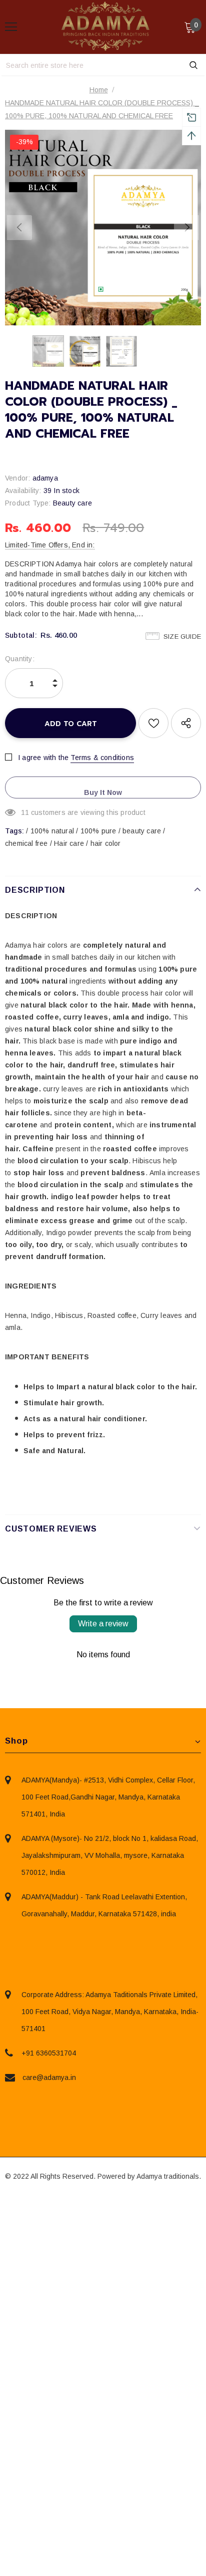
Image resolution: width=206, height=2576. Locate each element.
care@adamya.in (49, 2077)
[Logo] (105, 26)
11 (25, 812)
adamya (45, 478)
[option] (103, 228)
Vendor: (17, 478)
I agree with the (43, 758)
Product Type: (28, 503)
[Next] (186, 228)
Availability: (23, 491)
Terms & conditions (102, 758)
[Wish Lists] (153, 723)
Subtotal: (21, 635)
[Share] (186, 723)
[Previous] (19, 228)
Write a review (103, 1624)
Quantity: (20, 659)
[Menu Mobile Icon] (11, 27)
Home (99, 90)
